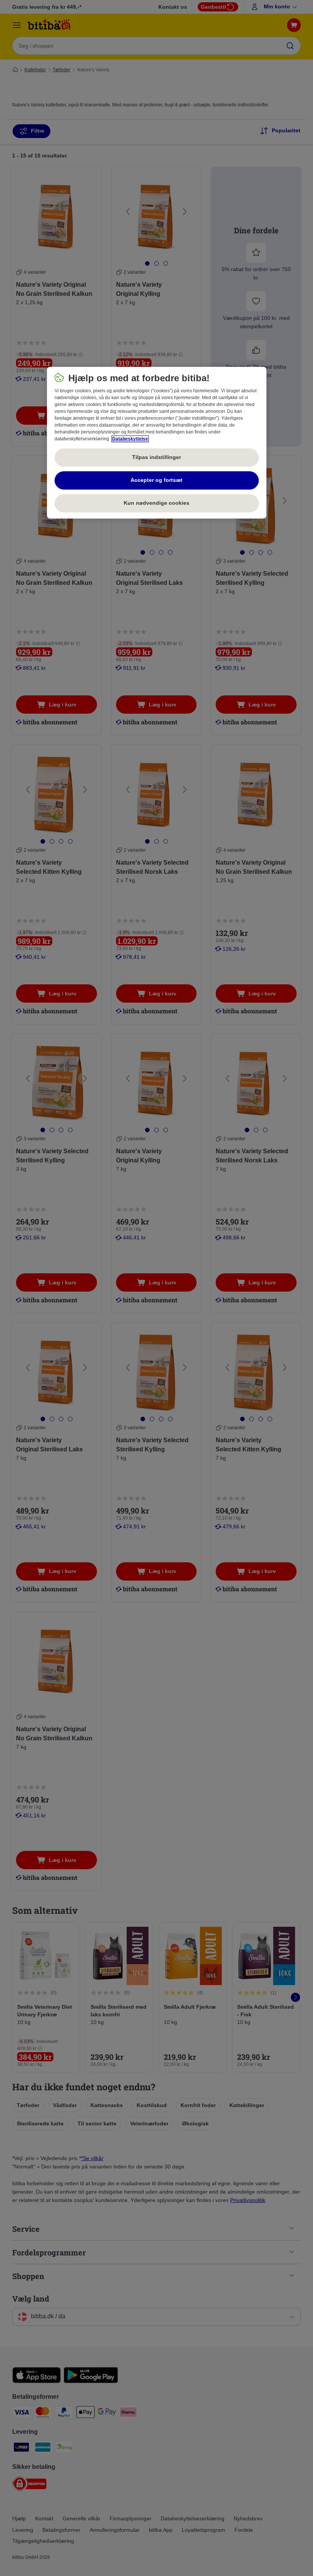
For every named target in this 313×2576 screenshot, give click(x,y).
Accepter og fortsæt (156, 480)
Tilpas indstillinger (156, 457)
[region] (157, 443)
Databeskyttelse (130, 439)
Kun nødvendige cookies (156, 503)
